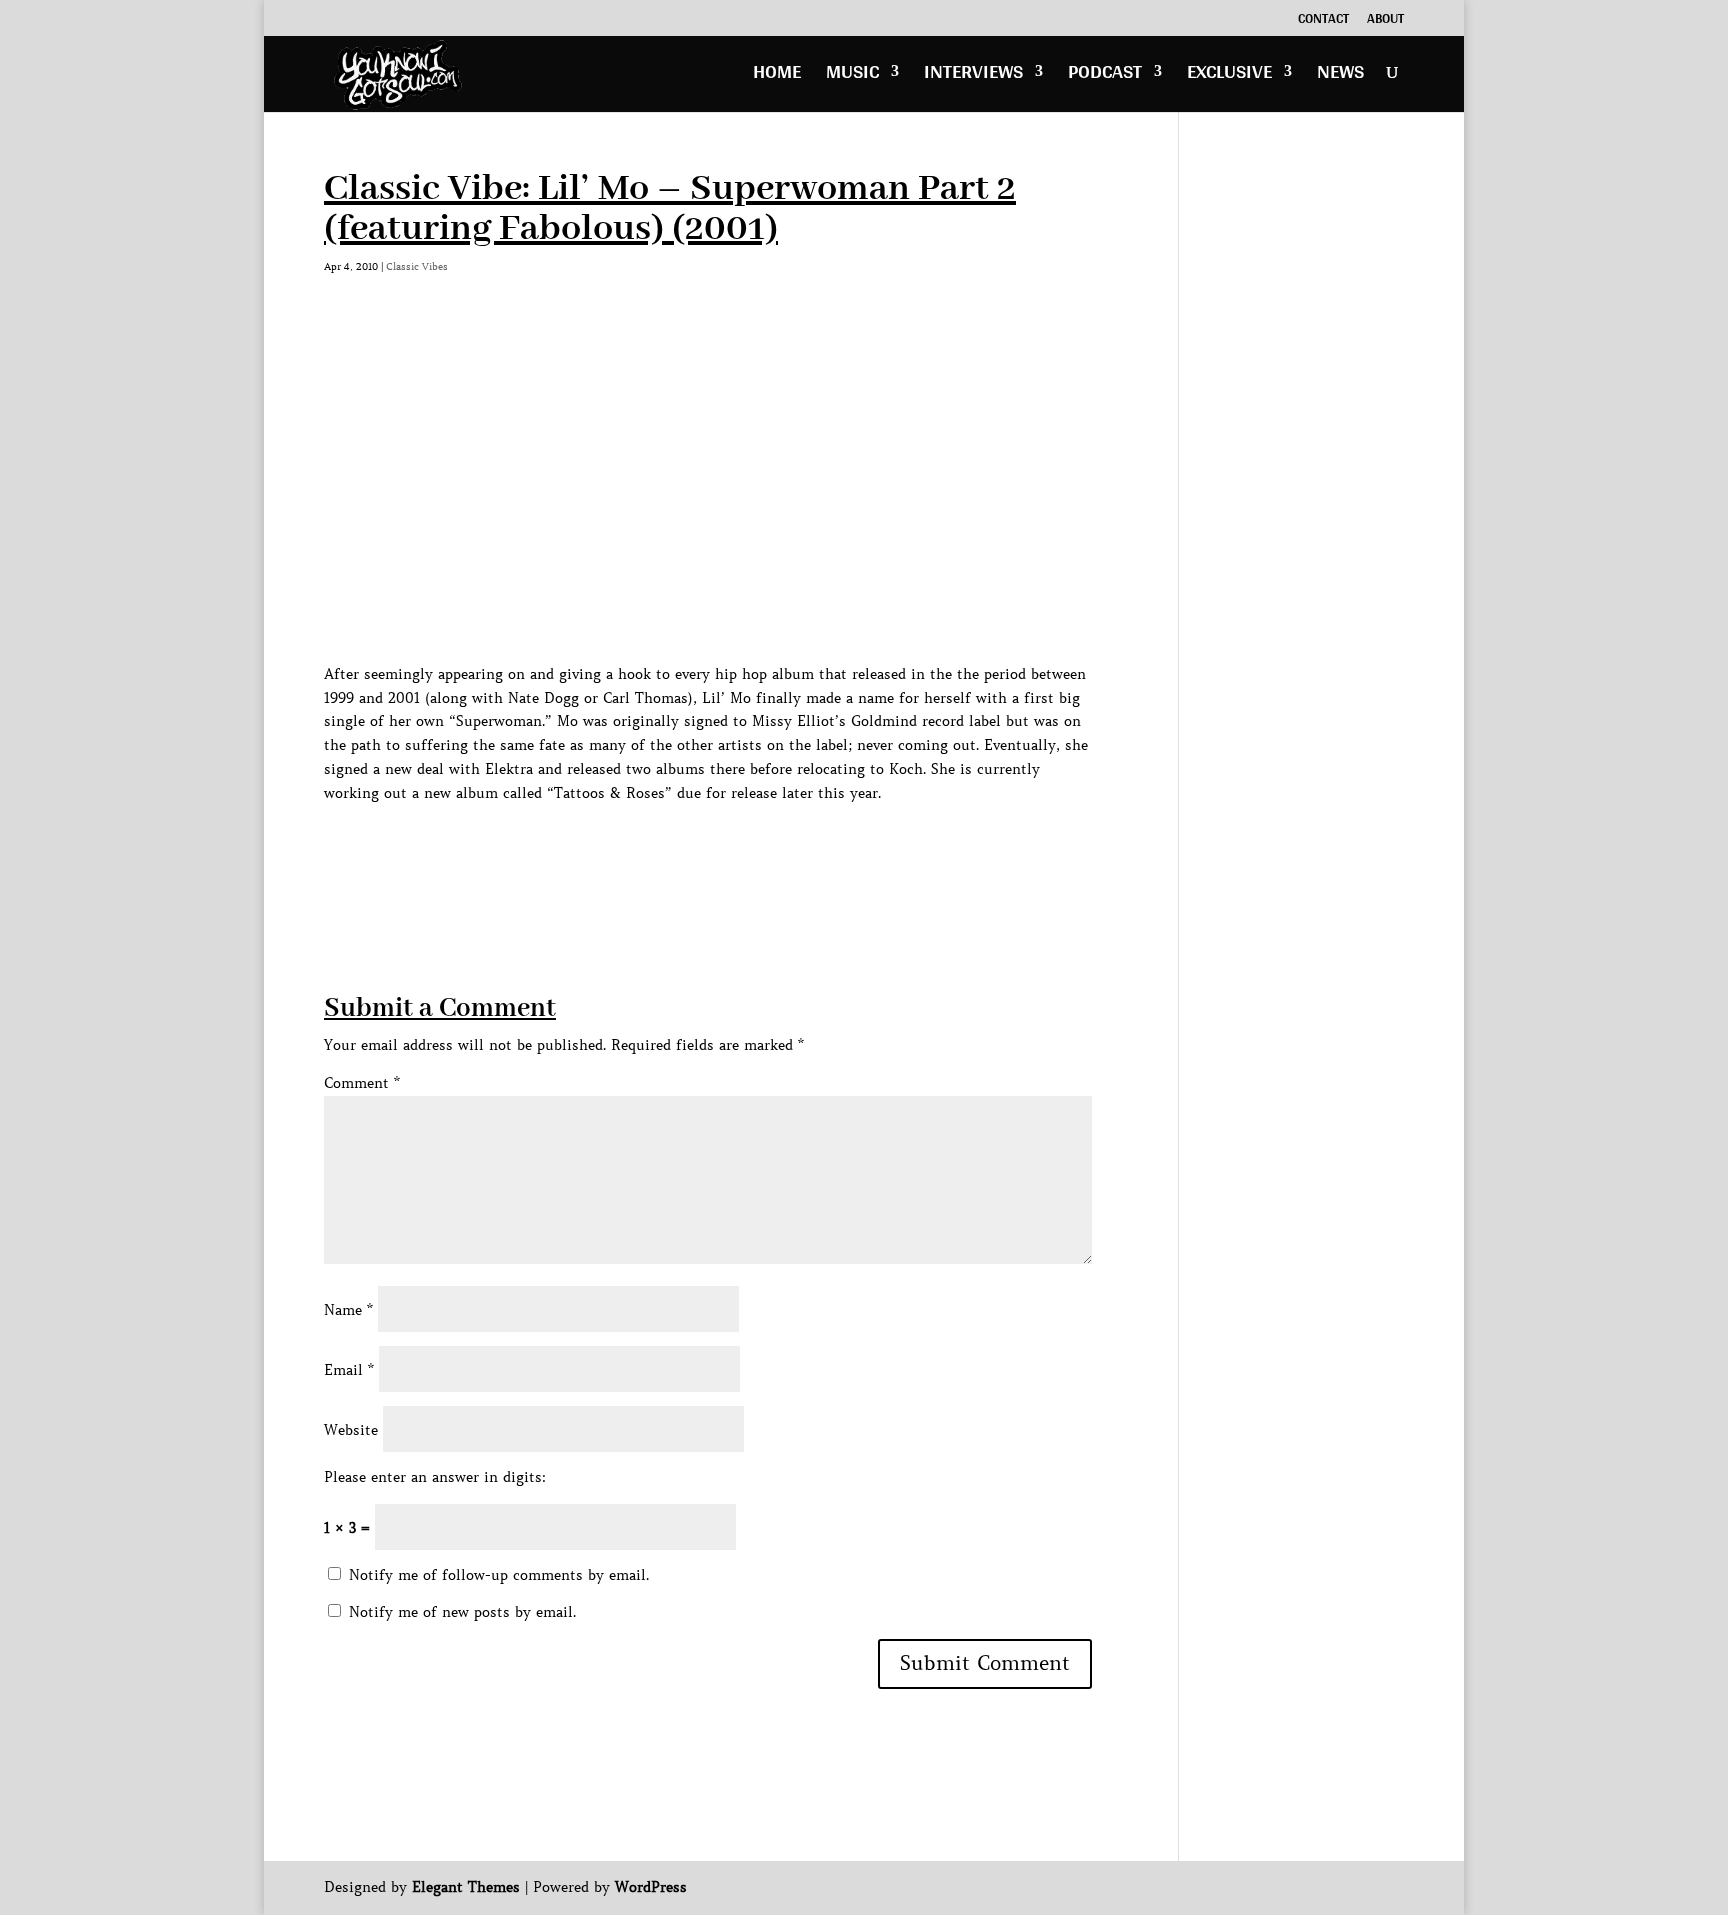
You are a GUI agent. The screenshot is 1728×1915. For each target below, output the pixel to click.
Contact (1323, 21)
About (1385, 21)
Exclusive (1229, 76)
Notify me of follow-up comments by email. (499, 1575)
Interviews (973, 76)
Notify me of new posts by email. (462, 1612)
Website (351, 1430)
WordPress (651, 1887)
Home (777, 76)
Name (348, 1310)
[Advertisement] (688, 851)
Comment (362, 1083)
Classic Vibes (417, 266)
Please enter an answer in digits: (435, 1477)
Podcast (1105, 76)
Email (349, 1370)
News (1340, 76)
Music (852, 76)
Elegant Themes (466, 1887)
